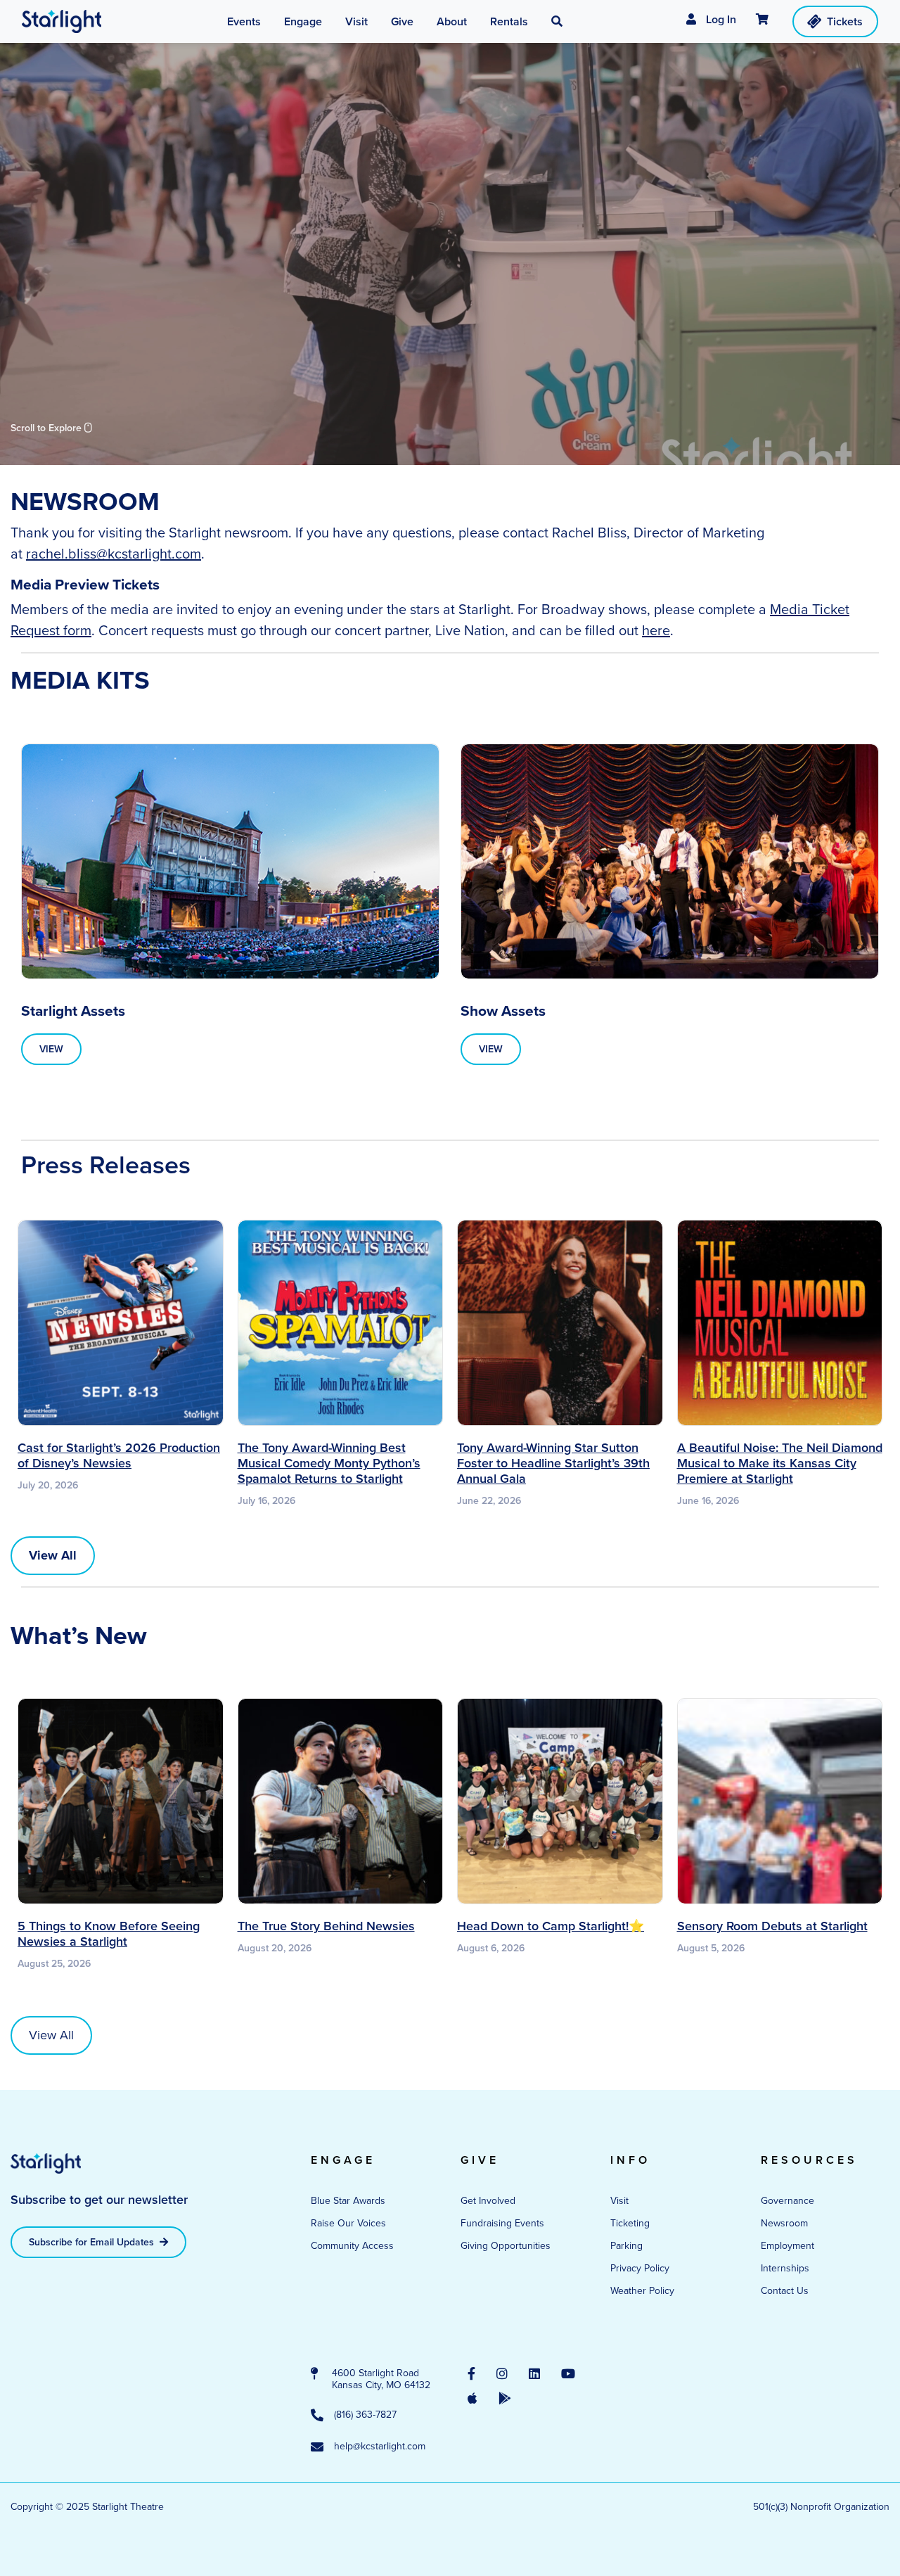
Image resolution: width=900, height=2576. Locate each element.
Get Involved (488, 2201)
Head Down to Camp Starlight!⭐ (551, 1926)
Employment (787, 2246)
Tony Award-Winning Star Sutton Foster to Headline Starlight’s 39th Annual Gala (553, 1463)
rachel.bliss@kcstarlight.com (114, 554)
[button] (557, 22)
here (656, 630)
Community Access (352, 2246)
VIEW (51, 1049)
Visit (619, 2201)
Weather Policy (642, 2291)
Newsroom (784, 2223)
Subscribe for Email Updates (93, 2242)
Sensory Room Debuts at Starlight (772, 1926)
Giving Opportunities (506, 2246)
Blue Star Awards (348, 2201)
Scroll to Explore (47, 428)
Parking (626, 2246)
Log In (720, 19)
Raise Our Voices (348, 2223)
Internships (785, 2268)
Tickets (845, 21)
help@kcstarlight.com (380, 2447)
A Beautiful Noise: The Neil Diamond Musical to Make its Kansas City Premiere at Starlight (780, 1463)
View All (51, 2035)
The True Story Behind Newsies (326, 1926)
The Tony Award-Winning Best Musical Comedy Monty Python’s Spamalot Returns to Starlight (329, 1463)
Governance (787, 2201)
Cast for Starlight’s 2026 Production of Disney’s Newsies (119, 1455)
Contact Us (785, 2291)
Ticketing (630, 2223)
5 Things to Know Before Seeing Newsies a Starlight (109, 1934)
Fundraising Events (502, 2223)
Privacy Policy (640, 2268)
